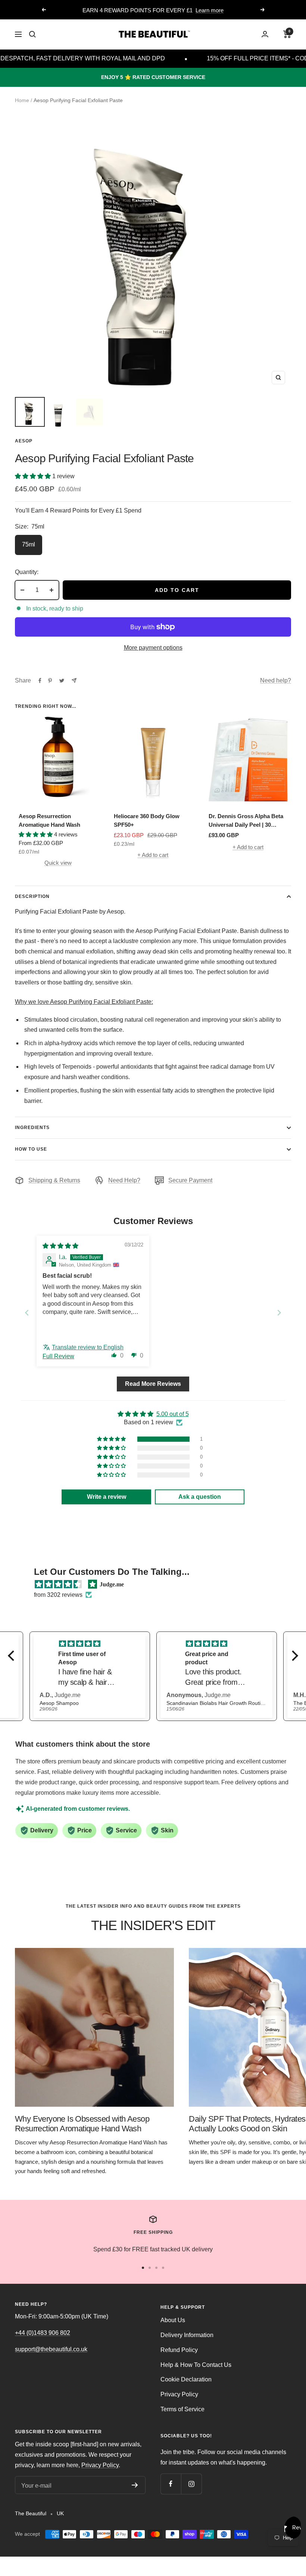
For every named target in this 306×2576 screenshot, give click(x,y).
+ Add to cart (153, 855)
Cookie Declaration (186, 2379)
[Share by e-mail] (74, 680)
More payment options (153, 648)
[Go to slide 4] (163, 2268)
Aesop (24, 441)
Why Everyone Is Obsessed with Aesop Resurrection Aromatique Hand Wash (82, 2124)
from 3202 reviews (58, 1595)
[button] (34, 476)
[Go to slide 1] (143, 2268)
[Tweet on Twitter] (62, 681)
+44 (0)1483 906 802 (43, 2333)
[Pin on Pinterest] (50, 681)
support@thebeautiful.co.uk (51, 2349)
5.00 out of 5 (173, 1414)
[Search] (32, 34)
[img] (60, 1246)
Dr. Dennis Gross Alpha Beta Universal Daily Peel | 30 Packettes (246, 821)
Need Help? (124, 1180)
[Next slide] (279, 1313)
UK (60, 2513)
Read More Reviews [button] (153, 1384)
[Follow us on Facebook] (171, 2484)
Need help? (276, 680)
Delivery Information (187, 2335)
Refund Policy (179, 2350)
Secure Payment (190, 1180)
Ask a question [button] (200, 1497)
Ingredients (32, 1128)
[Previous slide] (27, 1313)
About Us (173, 2320)
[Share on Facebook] (40, 681)
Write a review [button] (107, 1497)
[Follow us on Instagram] (191, 2484)
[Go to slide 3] (156, 2268)
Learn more (210, 10)
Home (22, 100)
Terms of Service (182, 2409)
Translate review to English (88, 1347)
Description (32, 896)
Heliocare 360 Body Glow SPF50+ (147, 820)
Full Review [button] (58, 1356)
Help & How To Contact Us (196, 2365)
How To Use (31, 1149)
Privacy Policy (179, 2394)
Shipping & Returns (54, 1180)
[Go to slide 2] (150, 2268)
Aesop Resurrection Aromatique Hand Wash (49, 820)
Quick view (58, 863)
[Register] (135, 2485)
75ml (29, 544)
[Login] (265, 34)
